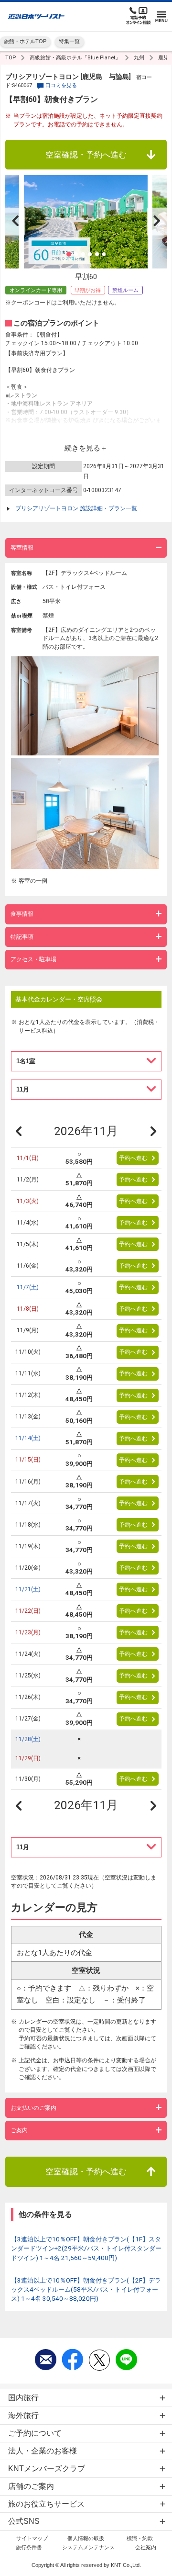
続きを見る (82, 448)
